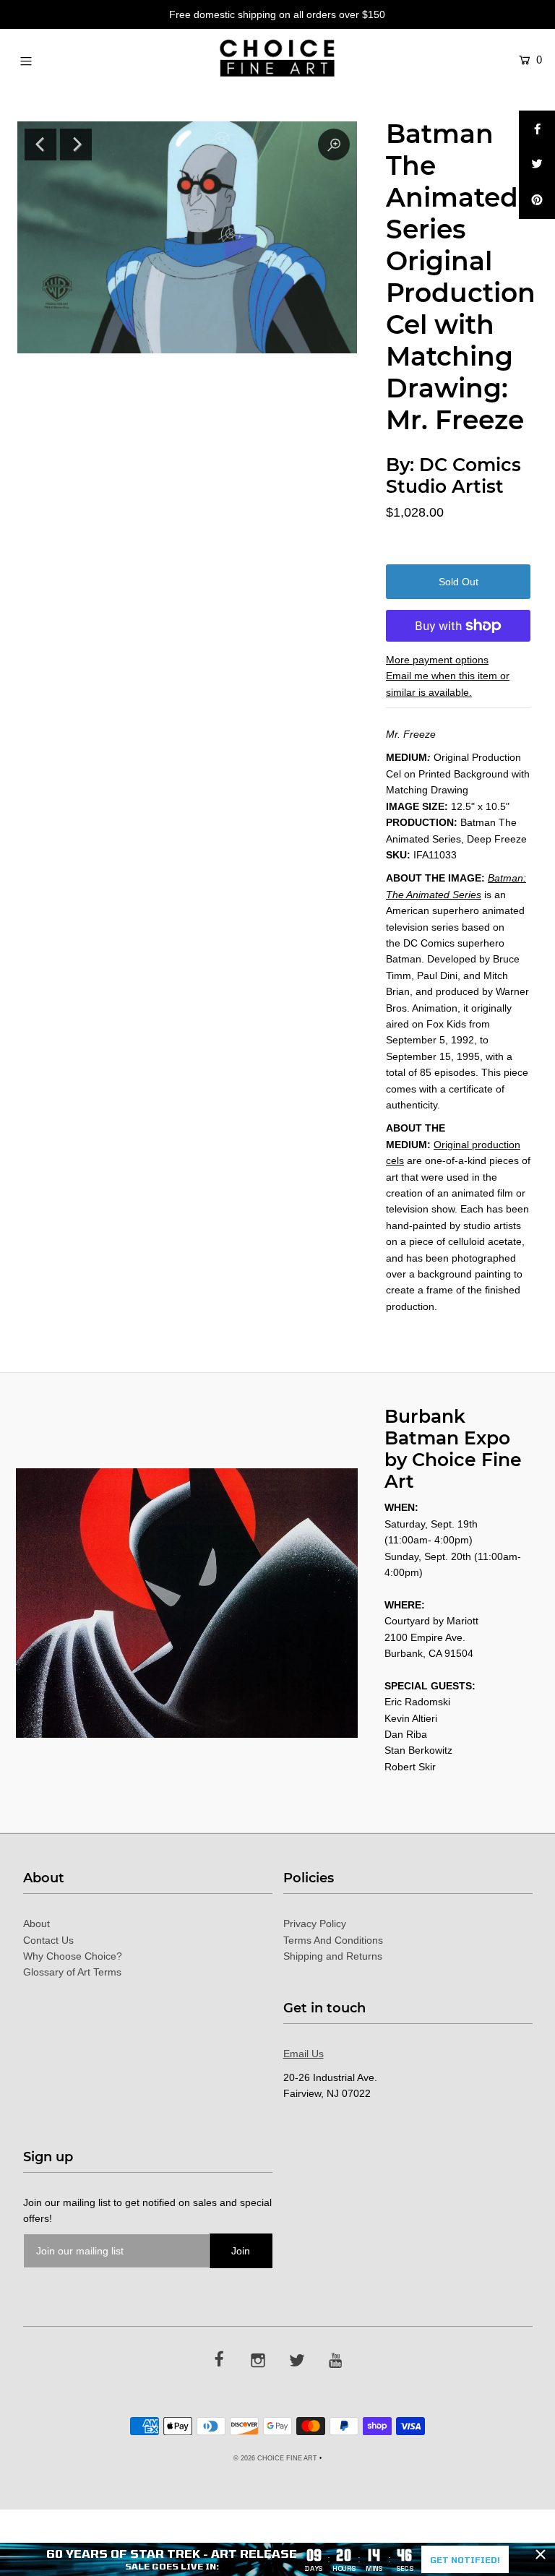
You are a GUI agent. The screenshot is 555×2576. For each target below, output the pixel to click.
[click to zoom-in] (334, 145)
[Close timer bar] (541, 2554)
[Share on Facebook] (537, 129)
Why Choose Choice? (73, 1956)
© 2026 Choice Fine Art (275, 2458)
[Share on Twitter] (537, 165)
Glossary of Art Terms (72, 1972)
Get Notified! (465, 2559)
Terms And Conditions (333, 1940)
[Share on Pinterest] (537, 201)
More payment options (437, 660)
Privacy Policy (315, 1924)
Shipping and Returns (333, 1956)
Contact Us (48, 1940)
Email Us (304, 2054)
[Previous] (40, 145)
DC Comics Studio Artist (453, 475)
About (36, 1924)
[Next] (76, 145)
